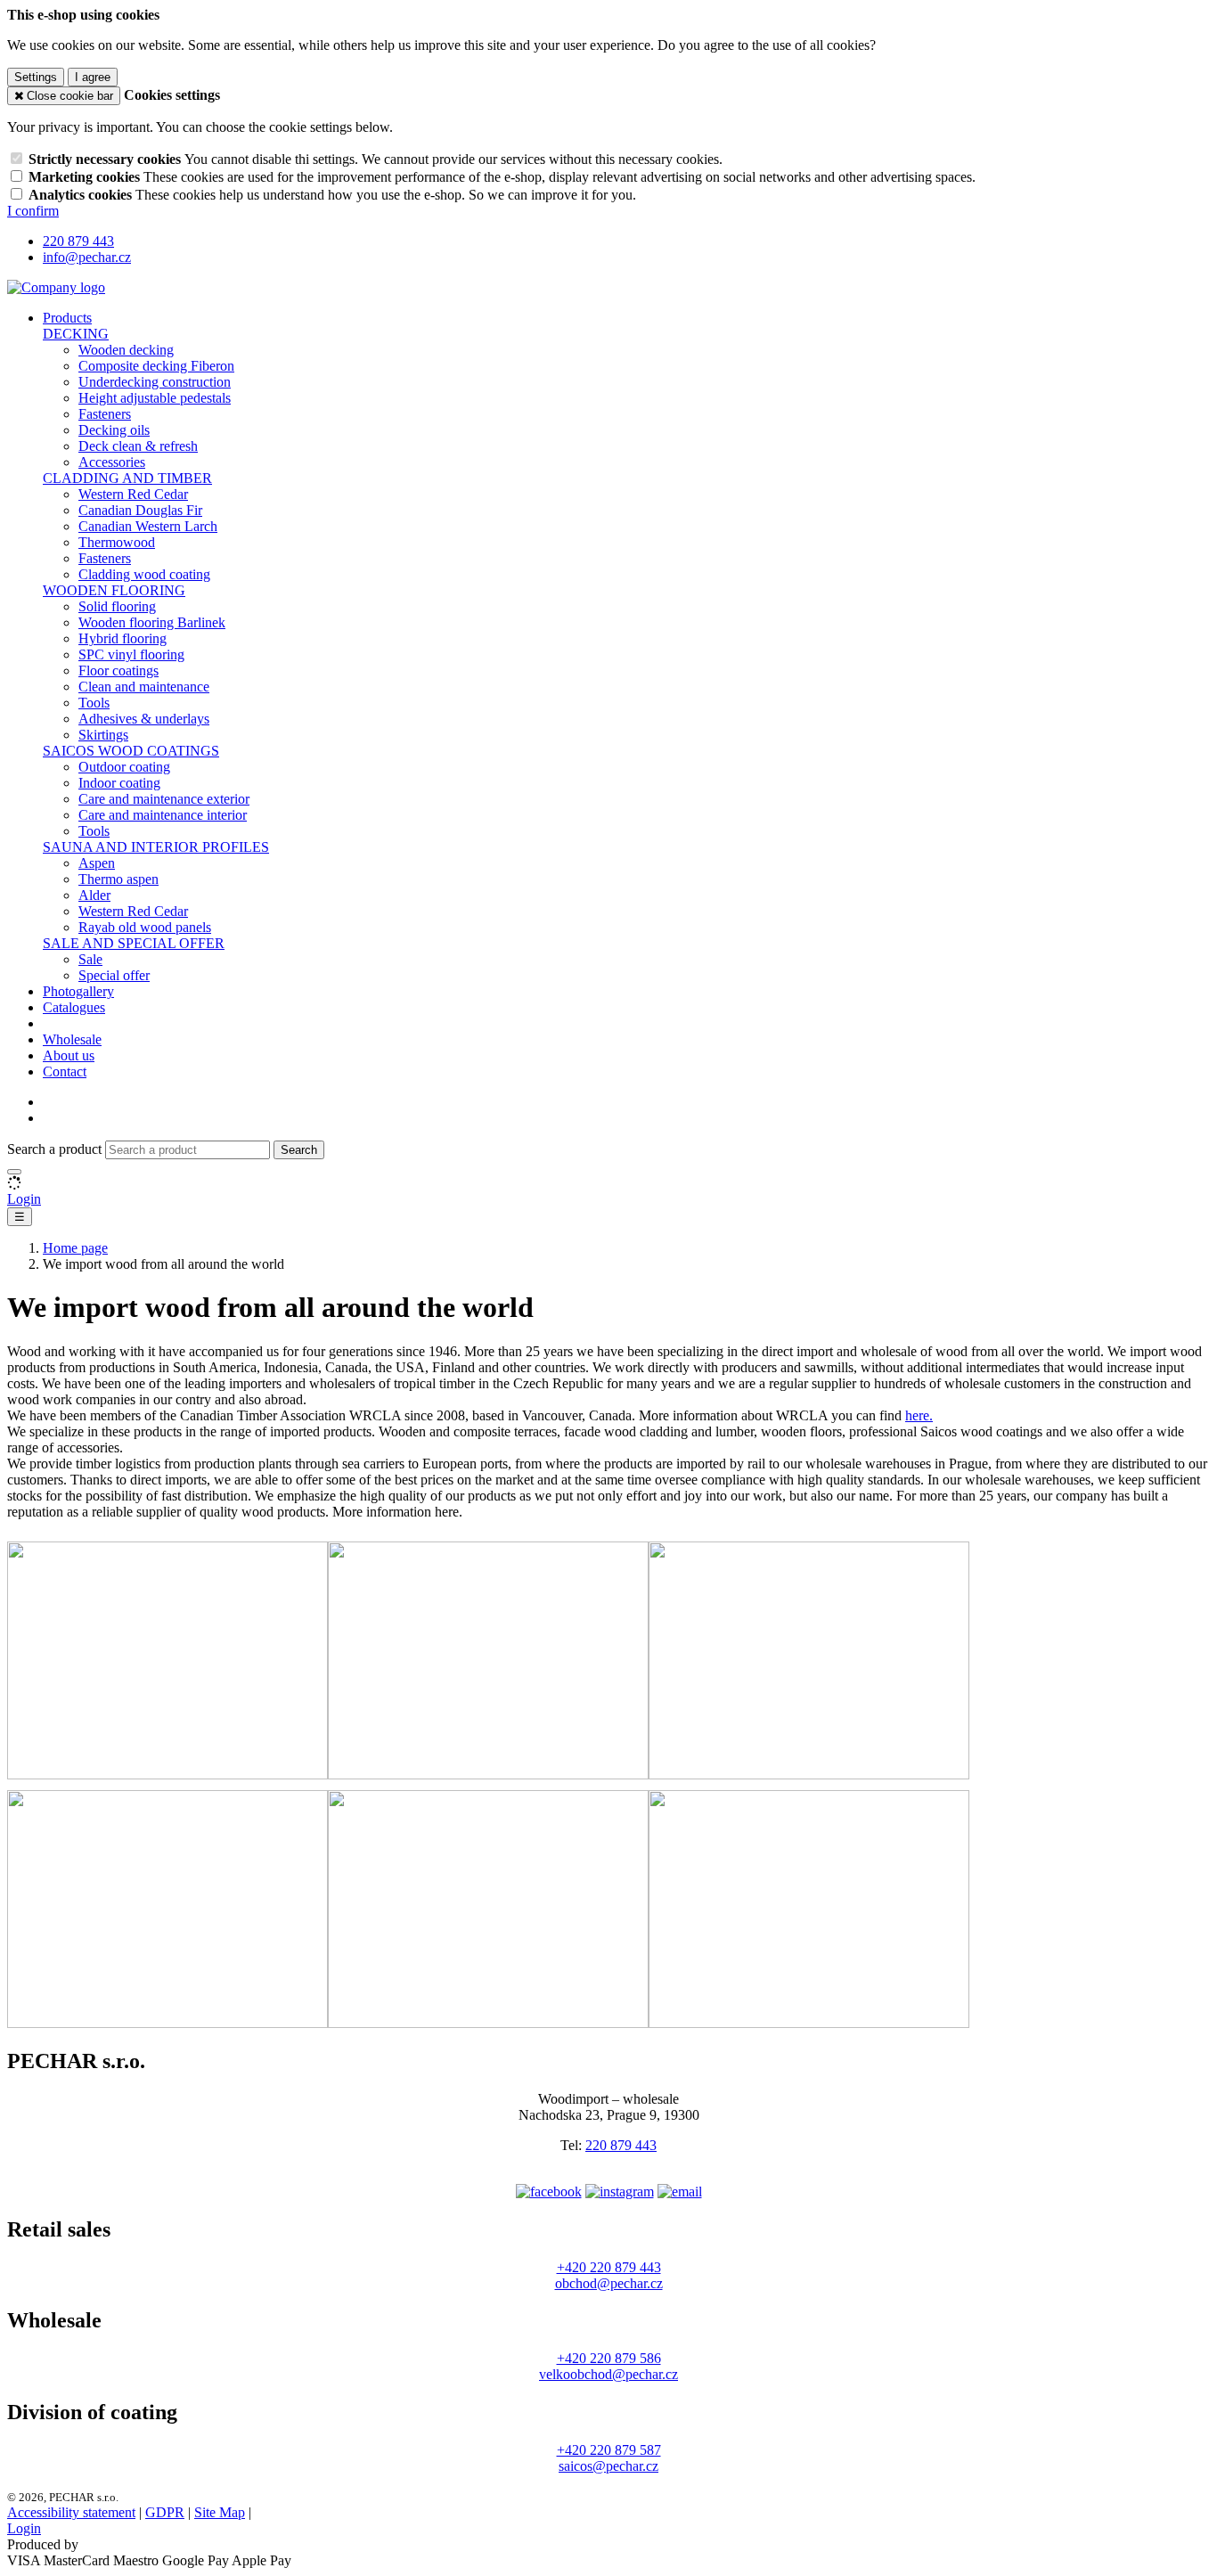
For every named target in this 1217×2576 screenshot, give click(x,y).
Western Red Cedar (133, 494)
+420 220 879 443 (609, 2267)
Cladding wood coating (144, 574)
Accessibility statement (71, 2512)
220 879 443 (621, 2145)
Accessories (112, 462)
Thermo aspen (118, 879)
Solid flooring (117, 606)
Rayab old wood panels (145, 927)
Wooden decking (126, 350)
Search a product (56, 1149)
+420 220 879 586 (609, 2358)
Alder (94, 895)
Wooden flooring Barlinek (152, 622)
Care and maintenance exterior (164, 799)
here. (919, 1415)
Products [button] (67, 318)
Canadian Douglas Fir (140, 510)
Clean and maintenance (144, 687)
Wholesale (72, 1039)
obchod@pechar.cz (609, 2283)
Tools (94, 703)
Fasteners (105, 414)
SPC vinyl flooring (131, 654)
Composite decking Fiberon (156, 366)
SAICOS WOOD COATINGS (131, 751)
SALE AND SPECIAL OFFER (134, 943)
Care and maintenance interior (163, 815)
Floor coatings (118, 671)
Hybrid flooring (123, 638)
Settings (36, 77)
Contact (65, 1071)
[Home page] (56, 287)
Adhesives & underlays (144, 719)
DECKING (76, 334)
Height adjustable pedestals (155, 398)
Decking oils (114, 430)
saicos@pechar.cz (608, 2466)
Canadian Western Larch (148, 526)
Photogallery (78, 991)
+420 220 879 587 (609, 2450)
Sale (90, 959)
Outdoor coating (124, 767)
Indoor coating (119, 783)
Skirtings (103, 735)
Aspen (97, 863)
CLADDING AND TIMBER (127, 478)
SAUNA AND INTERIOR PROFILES (156, 847)
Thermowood (117, 542)
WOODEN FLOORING (114, 590)
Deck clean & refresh (138, 446)
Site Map (220, 2512)
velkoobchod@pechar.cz (608, 2374)
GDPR (165, 2512)
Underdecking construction (155, 382)
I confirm (33, 211)
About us (69, 1055)
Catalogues (74, 1007)
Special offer (114, 975)
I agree (93, 77)
